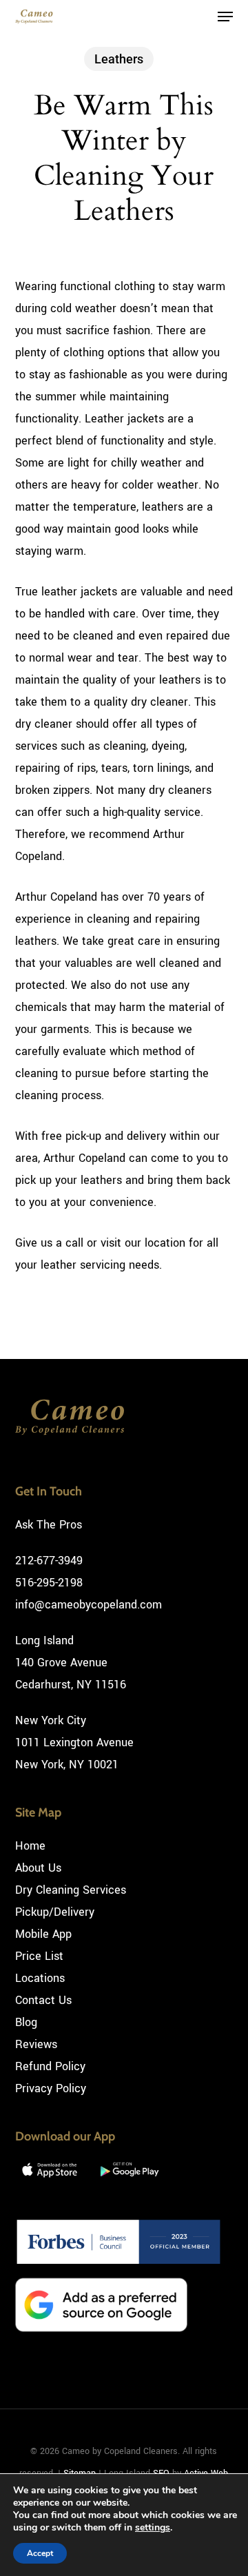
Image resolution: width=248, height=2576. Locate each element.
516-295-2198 (49, 1583)
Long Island (44, 1640)
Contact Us (43, 2000)
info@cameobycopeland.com (89, 1605)
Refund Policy (50, 2066)
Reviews (36, 2044)
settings (153, 2528)
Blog (26, 2022)
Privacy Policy (51, 2088)
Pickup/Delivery (55, 1912)
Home (30, 1846)
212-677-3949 (49, 1561)
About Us (38, 1868)
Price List (39, 1956)
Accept (40, 2553)
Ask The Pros (49, 1525)
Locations (40, 1978)
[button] (225, 17)
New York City (51, 1720)
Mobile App (43, 1934)
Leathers (119, 59)
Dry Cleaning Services (71, 1890)
